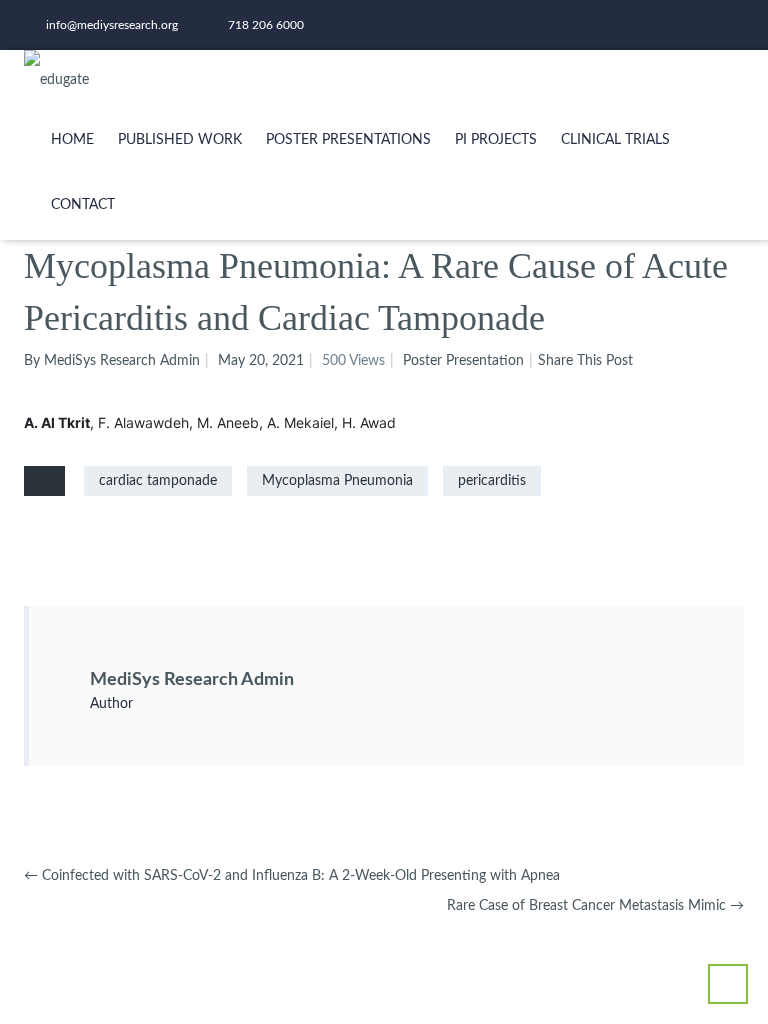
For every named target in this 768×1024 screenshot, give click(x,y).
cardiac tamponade (158, 481)
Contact (83, 205)
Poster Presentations (348, 140)
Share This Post (585, 361)
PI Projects (496, 140)
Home (72, 140)
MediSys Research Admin (192, 680)
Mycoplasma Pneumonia (337, 481)
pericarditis (492, 481)
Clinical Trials (615, 140)
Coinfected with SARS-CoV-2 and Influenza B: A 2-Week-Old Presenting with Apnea (292, 876)
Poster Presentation (463, 361)
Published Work (180, 140)
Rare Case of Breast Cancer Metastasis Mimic (595, 906)
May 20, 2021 (261, 361)
